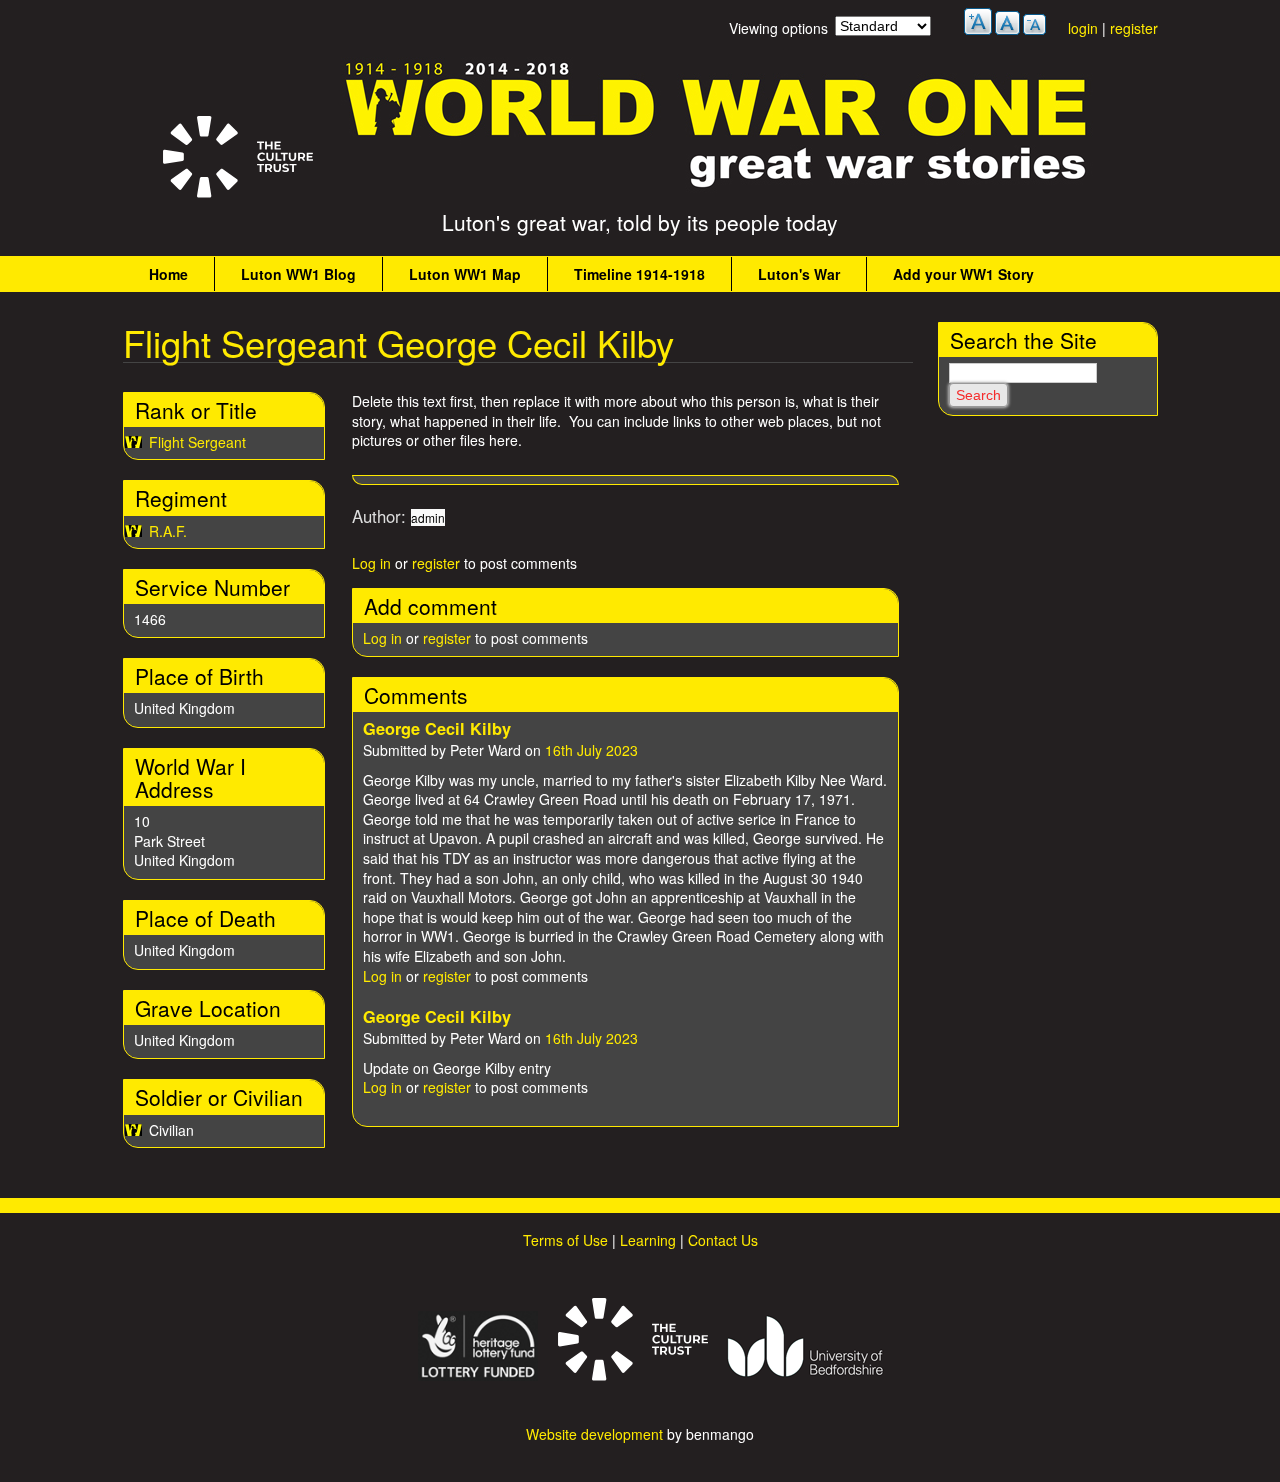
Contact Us (723, 1240)
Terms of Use (565, 1240)
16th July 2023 (591, 750)
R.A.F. (168, 531)
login (1083, 28)
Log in (371, 563)
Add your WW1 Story (963, 274)
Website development (594, 1434)
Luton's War (799, 274)
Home (168, 274)
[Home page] (717, 188)
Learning (648, 1240)
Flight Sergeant (197, 442)
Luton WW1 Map (465, 274)
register (1134, 28)
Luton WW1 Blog (298, 274)
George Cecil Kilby (437, 728)
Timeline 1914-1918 (639, 274)
